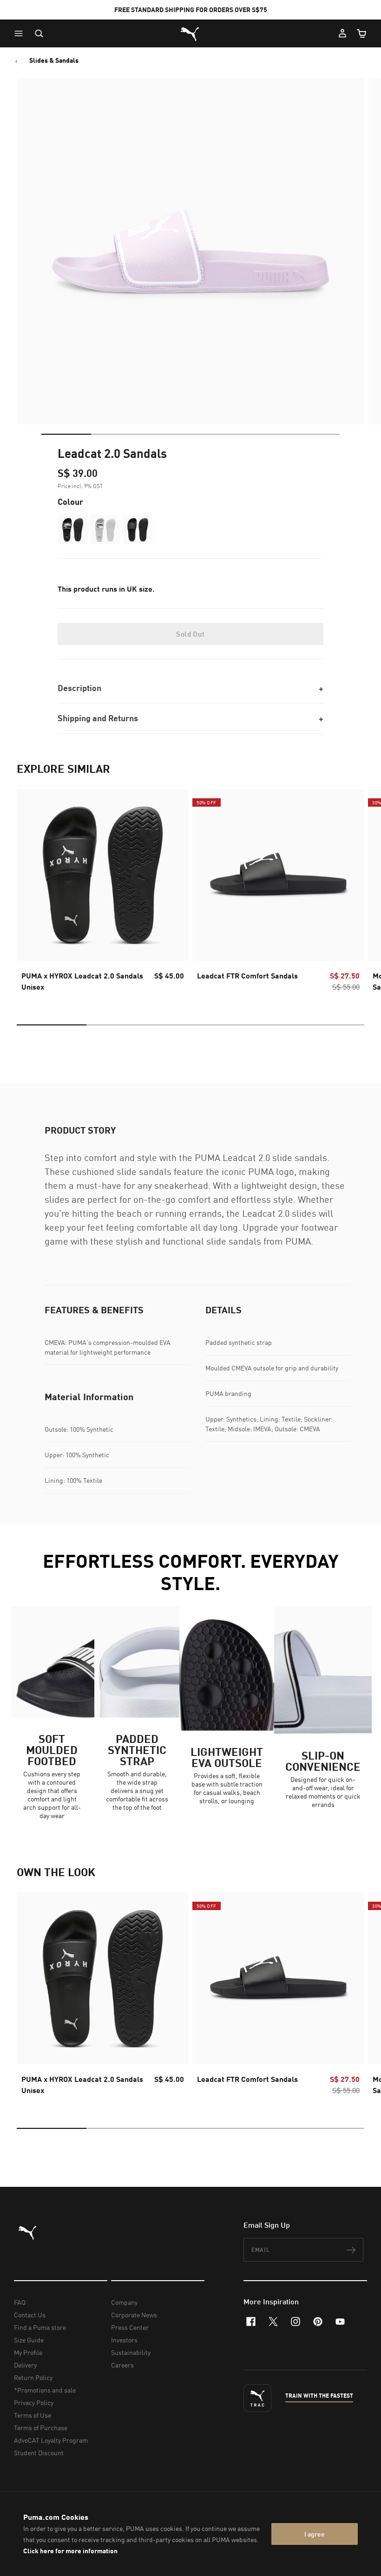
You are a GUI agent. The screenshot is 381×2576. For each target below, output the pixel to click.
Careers (122, 2365)
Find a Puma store (40, 2327)
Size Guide (29, 2340)
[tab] (66, 434)
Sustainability (131, 2352)
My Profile (28, 2352)
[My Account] (342, 33)
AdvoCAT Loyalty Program (51, 2440)
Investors (124, 2340)
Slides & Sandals (54, 60)
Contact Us (30, 2315)
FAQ (20, 2302)
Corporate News (134, 2315)
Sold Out (190, 634)
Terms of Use (33, 2415)
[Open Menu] (21, 33)
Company (124, 2302)
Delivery (25, 2365)
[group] (103, 893)
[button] (21, 33)
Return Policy (33, 2377)
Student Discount (39, 2453)
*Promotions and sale (45, 2390)
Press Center (130, 2327)
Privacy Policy (34, 2403)
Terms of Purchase (41, 2428)
